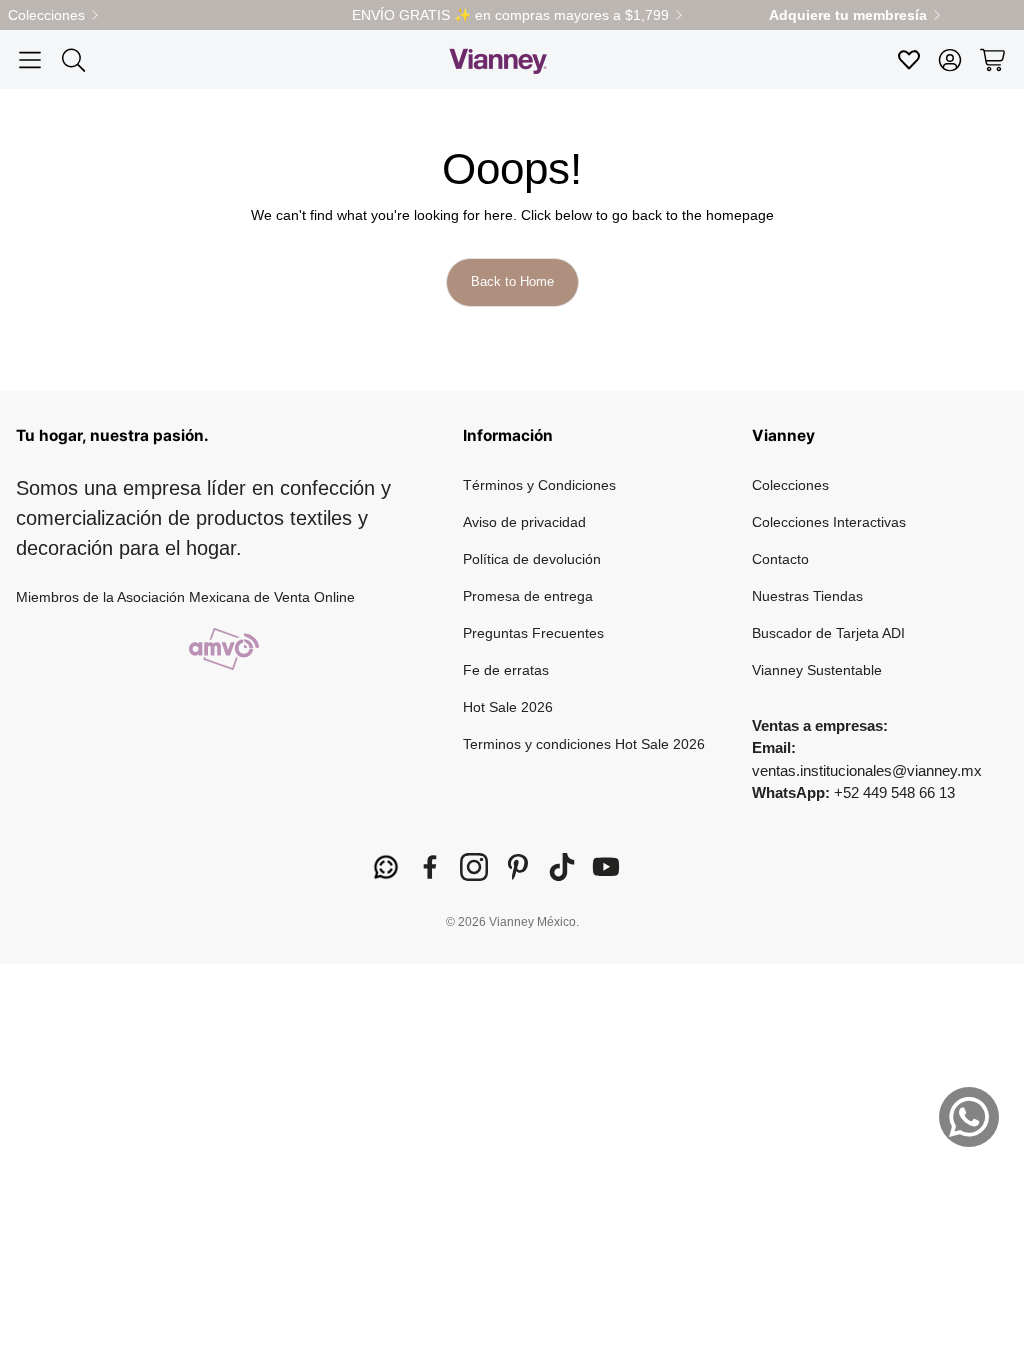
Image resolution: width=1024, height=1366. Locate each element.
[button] (30, 60)
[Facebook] (430, 867)
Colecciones (46, 15)
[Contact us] (969, 1117)
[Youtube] (606, 867)
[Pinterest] (518, 867)
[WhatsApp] (386, 867)
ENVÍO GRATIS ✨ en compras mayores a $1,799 (510, 15)
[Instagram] (474, 867)
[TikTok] (562, 867)
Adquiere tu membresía (848, 15)
